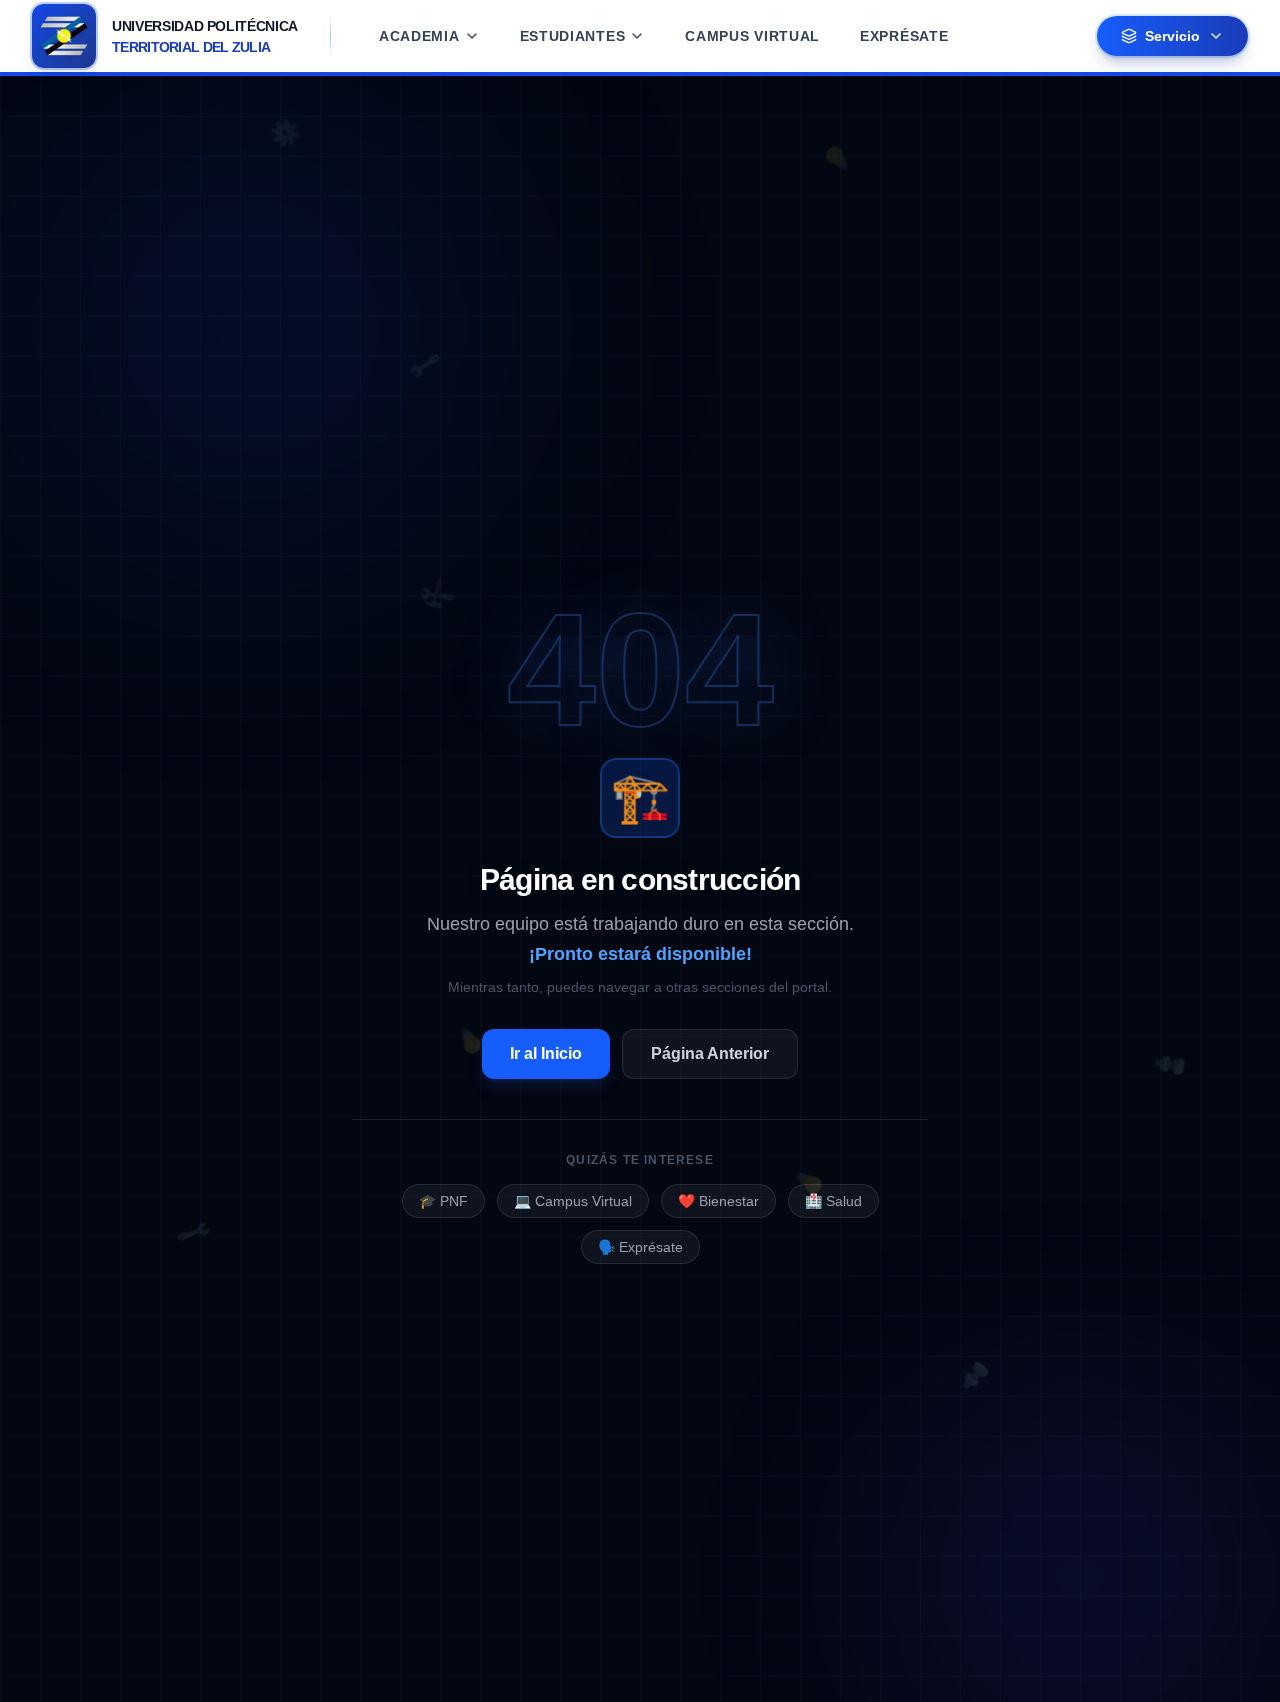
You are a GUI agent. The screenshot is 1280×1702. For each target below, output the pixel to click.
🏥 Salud (833, 1201)
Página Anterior (710, 1053)
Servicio (1172, 36)
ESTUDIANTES (573, 36)
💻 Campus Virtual (573, 1201)
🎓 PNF (443, 1201)
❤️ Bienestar (718, 1201)
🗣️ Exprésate (640, 1247)
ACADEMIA (419, 36)
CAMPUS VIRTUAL (752, 36)
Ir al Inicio (546, 1053)
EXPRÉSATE (904, 36)
